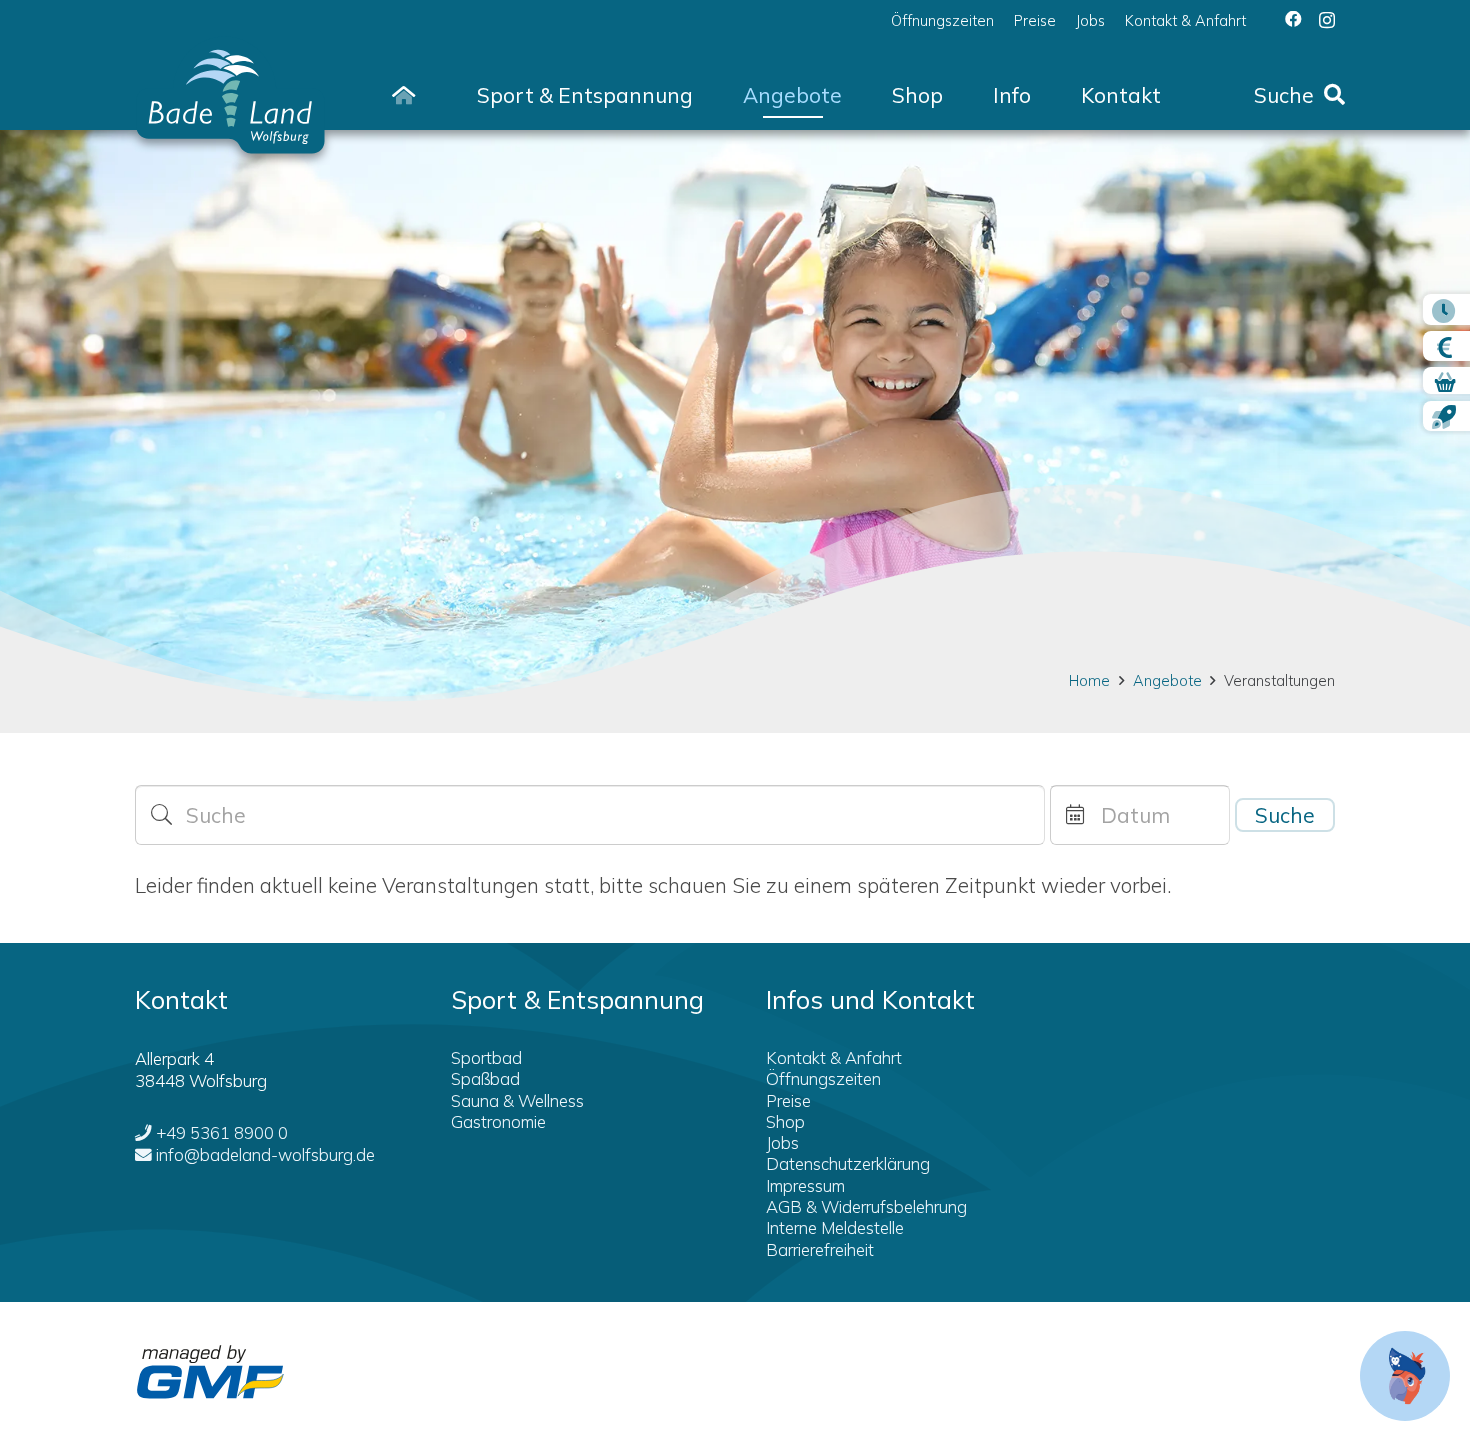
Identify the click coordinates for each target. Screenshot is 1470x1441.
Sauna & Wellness (517, 1100)
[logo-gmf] (210, 1372)
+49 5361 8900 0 (222, 1132)
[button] (712, 95)
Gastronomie (498, 1121)
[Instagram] (1327, 20)
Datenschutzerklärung (848, 1163)
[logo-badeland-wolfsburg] (230, 95)
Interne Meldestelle (835, 1227)
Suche (1285, 815)
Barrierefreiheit (820, 1249)
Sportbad (486, 1057)
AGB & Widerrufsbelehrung (866, 1206)
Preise (788, 1100)
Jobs (782, 1142)
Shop (785, 1121)
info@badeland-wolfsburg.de (265, 1154)
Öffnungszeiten (823, 1078)
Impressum (805, 1185)
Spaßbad (485, 1078)
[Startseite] (404, 95)
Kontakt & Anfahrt (834, 1057)
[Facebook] (1293, 19)
